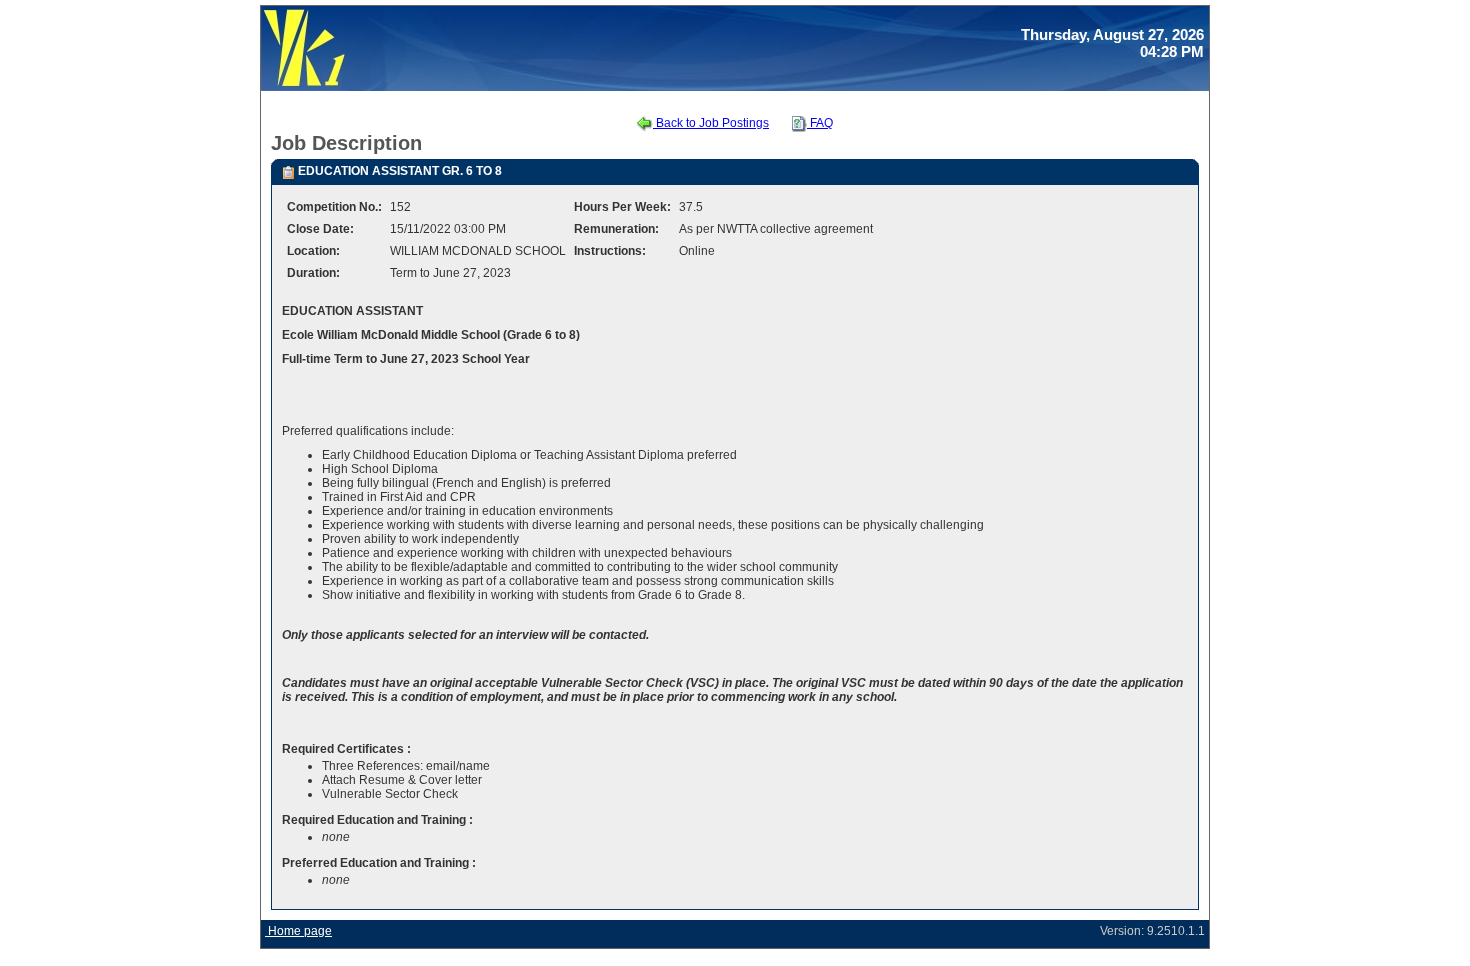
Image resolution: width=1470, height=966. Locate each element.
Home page (298, 931)
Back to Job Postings (711, 123)
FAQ (820, 123)
